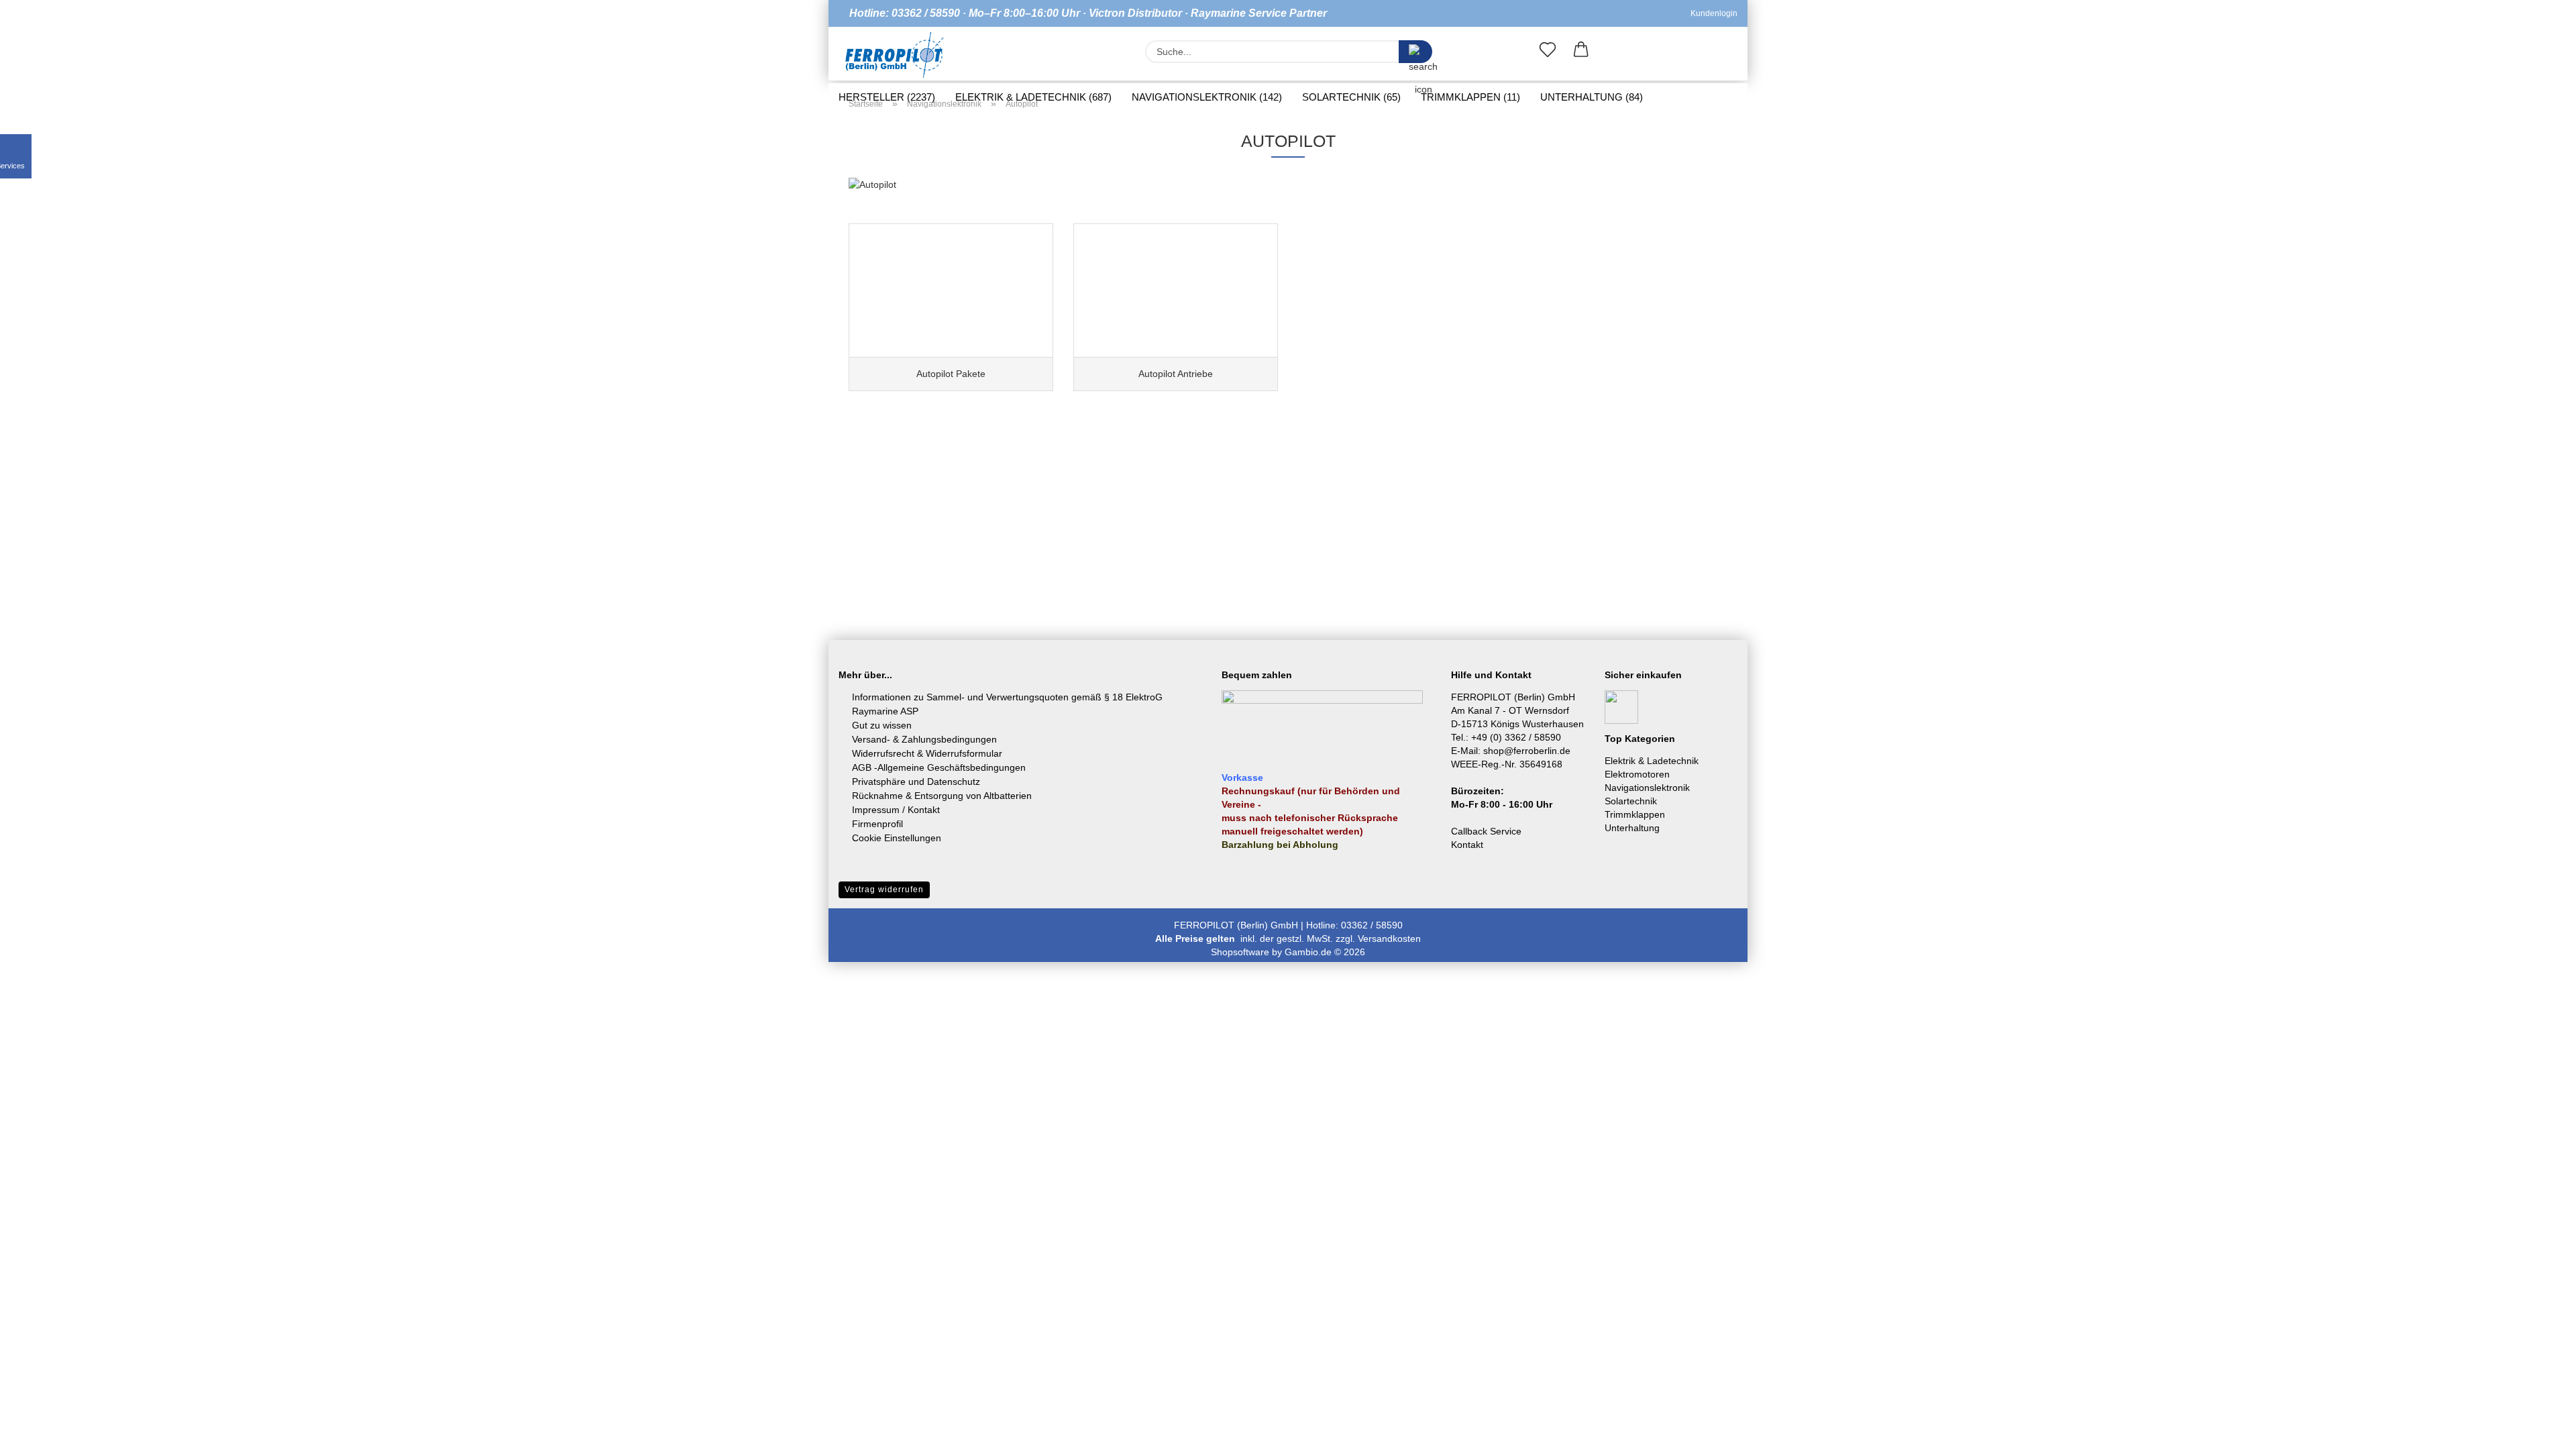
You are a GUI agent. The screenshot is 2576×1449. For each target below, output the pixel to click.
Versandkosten (1389, 938)
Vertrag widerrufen (884, 890)
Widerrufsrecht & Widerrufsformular (927, 753)
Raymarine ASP (885, 711)
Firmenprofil (877, 824)
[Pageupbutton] (2539, 1429)
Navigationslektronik (1647, 788)
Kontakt (1467, 845)
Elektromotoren (1637, 774)
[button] (1581, 52)
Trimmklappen (1635, 814)
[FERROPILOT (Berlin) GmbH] (895, 55)
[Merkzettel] (1548, 52)
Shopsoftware (1240, 952)
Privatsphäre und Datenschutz (916, 782)
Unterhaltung (1632, 828)
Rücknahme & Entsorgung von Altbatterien (942, 796)
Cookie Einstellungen (897, 838)
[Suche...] (1415, 52)
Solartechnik (1631, 801)
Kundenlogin (1712, 13)
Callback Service (1486, 831)
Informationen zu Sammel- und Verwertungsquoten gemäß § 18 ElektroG (1007, 697)
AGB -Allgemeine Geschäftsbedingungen (939, 767)
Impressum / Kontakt (896, 810)
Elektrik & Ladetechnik (1652, 761)
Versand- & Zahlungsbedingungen (924, 739)
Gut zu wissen (882, 725)
